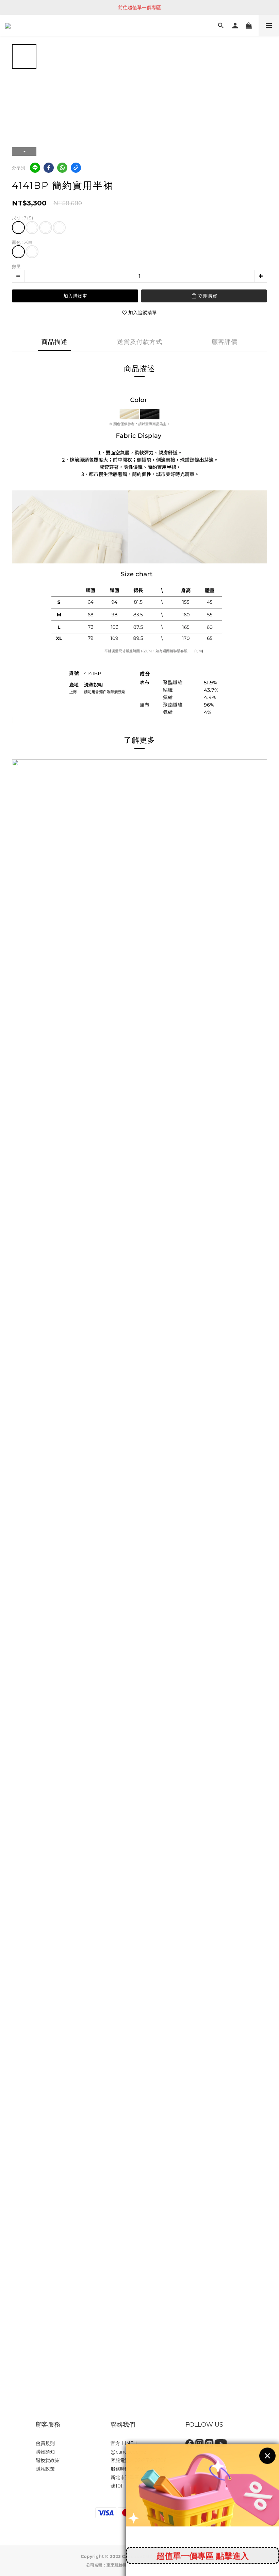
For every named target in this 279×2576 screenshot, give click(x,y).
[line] (35, 168)
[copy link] (76, 168)
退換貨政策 (48, 2460)
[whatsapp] (62, 168)
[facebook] (49, 168)
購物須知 (45, 2452)
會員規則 (45, 2443)
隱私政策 (45, 2469)
